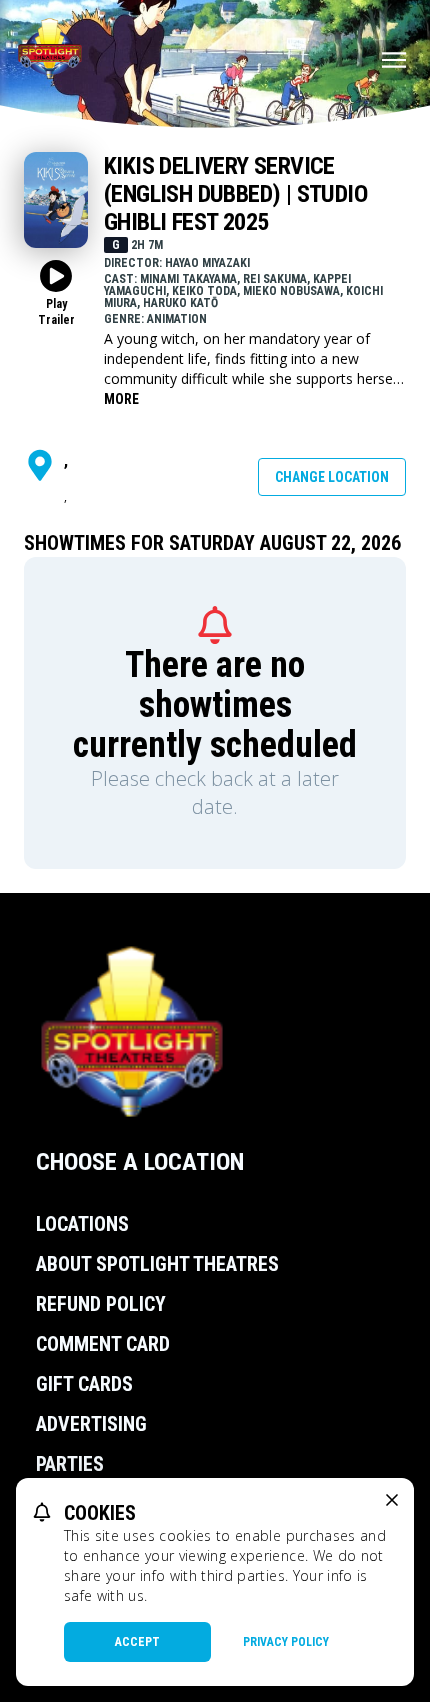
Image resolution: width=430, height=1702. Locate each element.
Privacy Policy (286, 1642)
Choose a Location (140, 1162)
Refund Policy (101, 1304)
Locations (82, 1224)
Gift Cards (84, 1384)
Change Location (332, 477)
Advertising (91, 1424)
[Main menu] (394, 60)
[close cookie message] (392, 1500)
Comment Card (103, 1344)
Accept (137, 1642)
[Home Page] (50, 48)
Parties (70, 1464)
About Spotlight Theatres (157, 1264)
